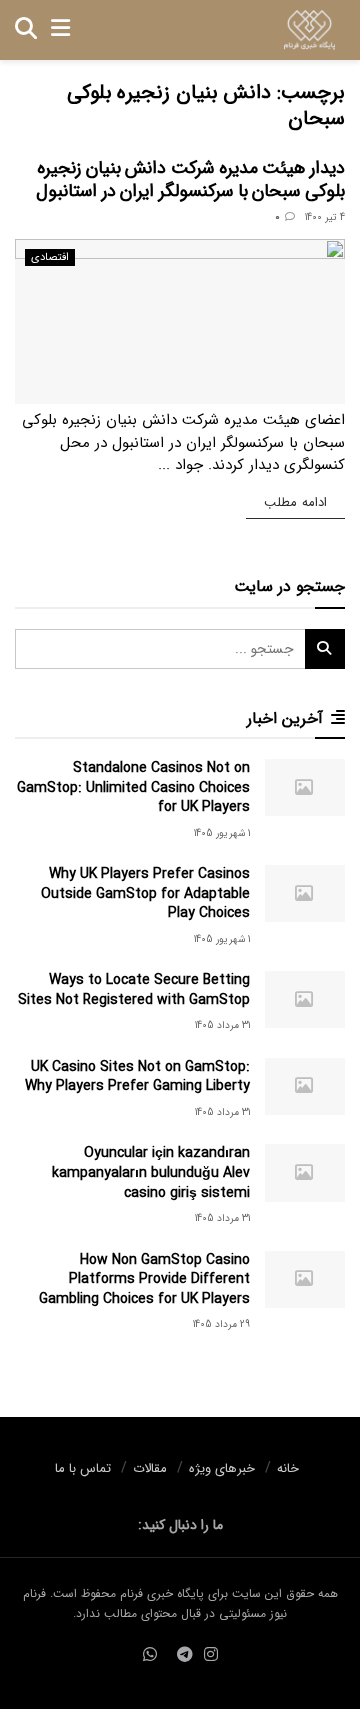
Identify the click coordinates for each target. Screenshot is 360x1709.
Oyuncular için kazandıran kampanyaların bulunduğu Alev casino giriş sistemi (151, 1172)
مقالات (150, 1468)
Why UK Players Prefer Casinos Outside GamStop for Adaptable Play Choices (145, 893)
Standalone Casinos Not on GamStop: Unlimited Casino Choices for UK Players (133, 787)
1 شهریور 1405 (222, 833)
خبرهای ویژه (222, 1468)
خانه (288, 1468)
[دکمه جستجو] (26, 30)
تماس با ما (83, 1468)
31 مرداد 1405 (222, 1025)
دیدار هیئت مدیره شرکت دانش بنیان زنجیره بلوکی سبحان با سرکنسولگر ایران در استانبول (190, 179)
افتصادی (50, 257)
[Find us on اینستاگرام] (211, 1656)
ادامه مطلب (286, 502)
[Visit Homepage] (309, 30)
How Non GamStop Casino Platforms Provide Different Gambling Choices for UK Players (144, 1279)
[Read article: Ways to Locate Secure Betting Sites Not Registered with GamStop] (305, 999)
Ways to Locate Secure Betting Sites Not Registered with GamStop (134, 990)
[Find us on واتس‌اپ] (150, 1656)
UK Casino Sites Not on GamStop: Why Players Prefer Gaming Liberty (137, 1077)
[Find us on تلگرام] (185, 1656)
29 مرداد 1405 (221, 1324)
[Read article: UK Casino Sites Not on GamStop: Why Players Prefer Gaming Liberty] (305, 1086)
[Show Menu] (60, 30)
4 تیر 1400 (325, 217)
